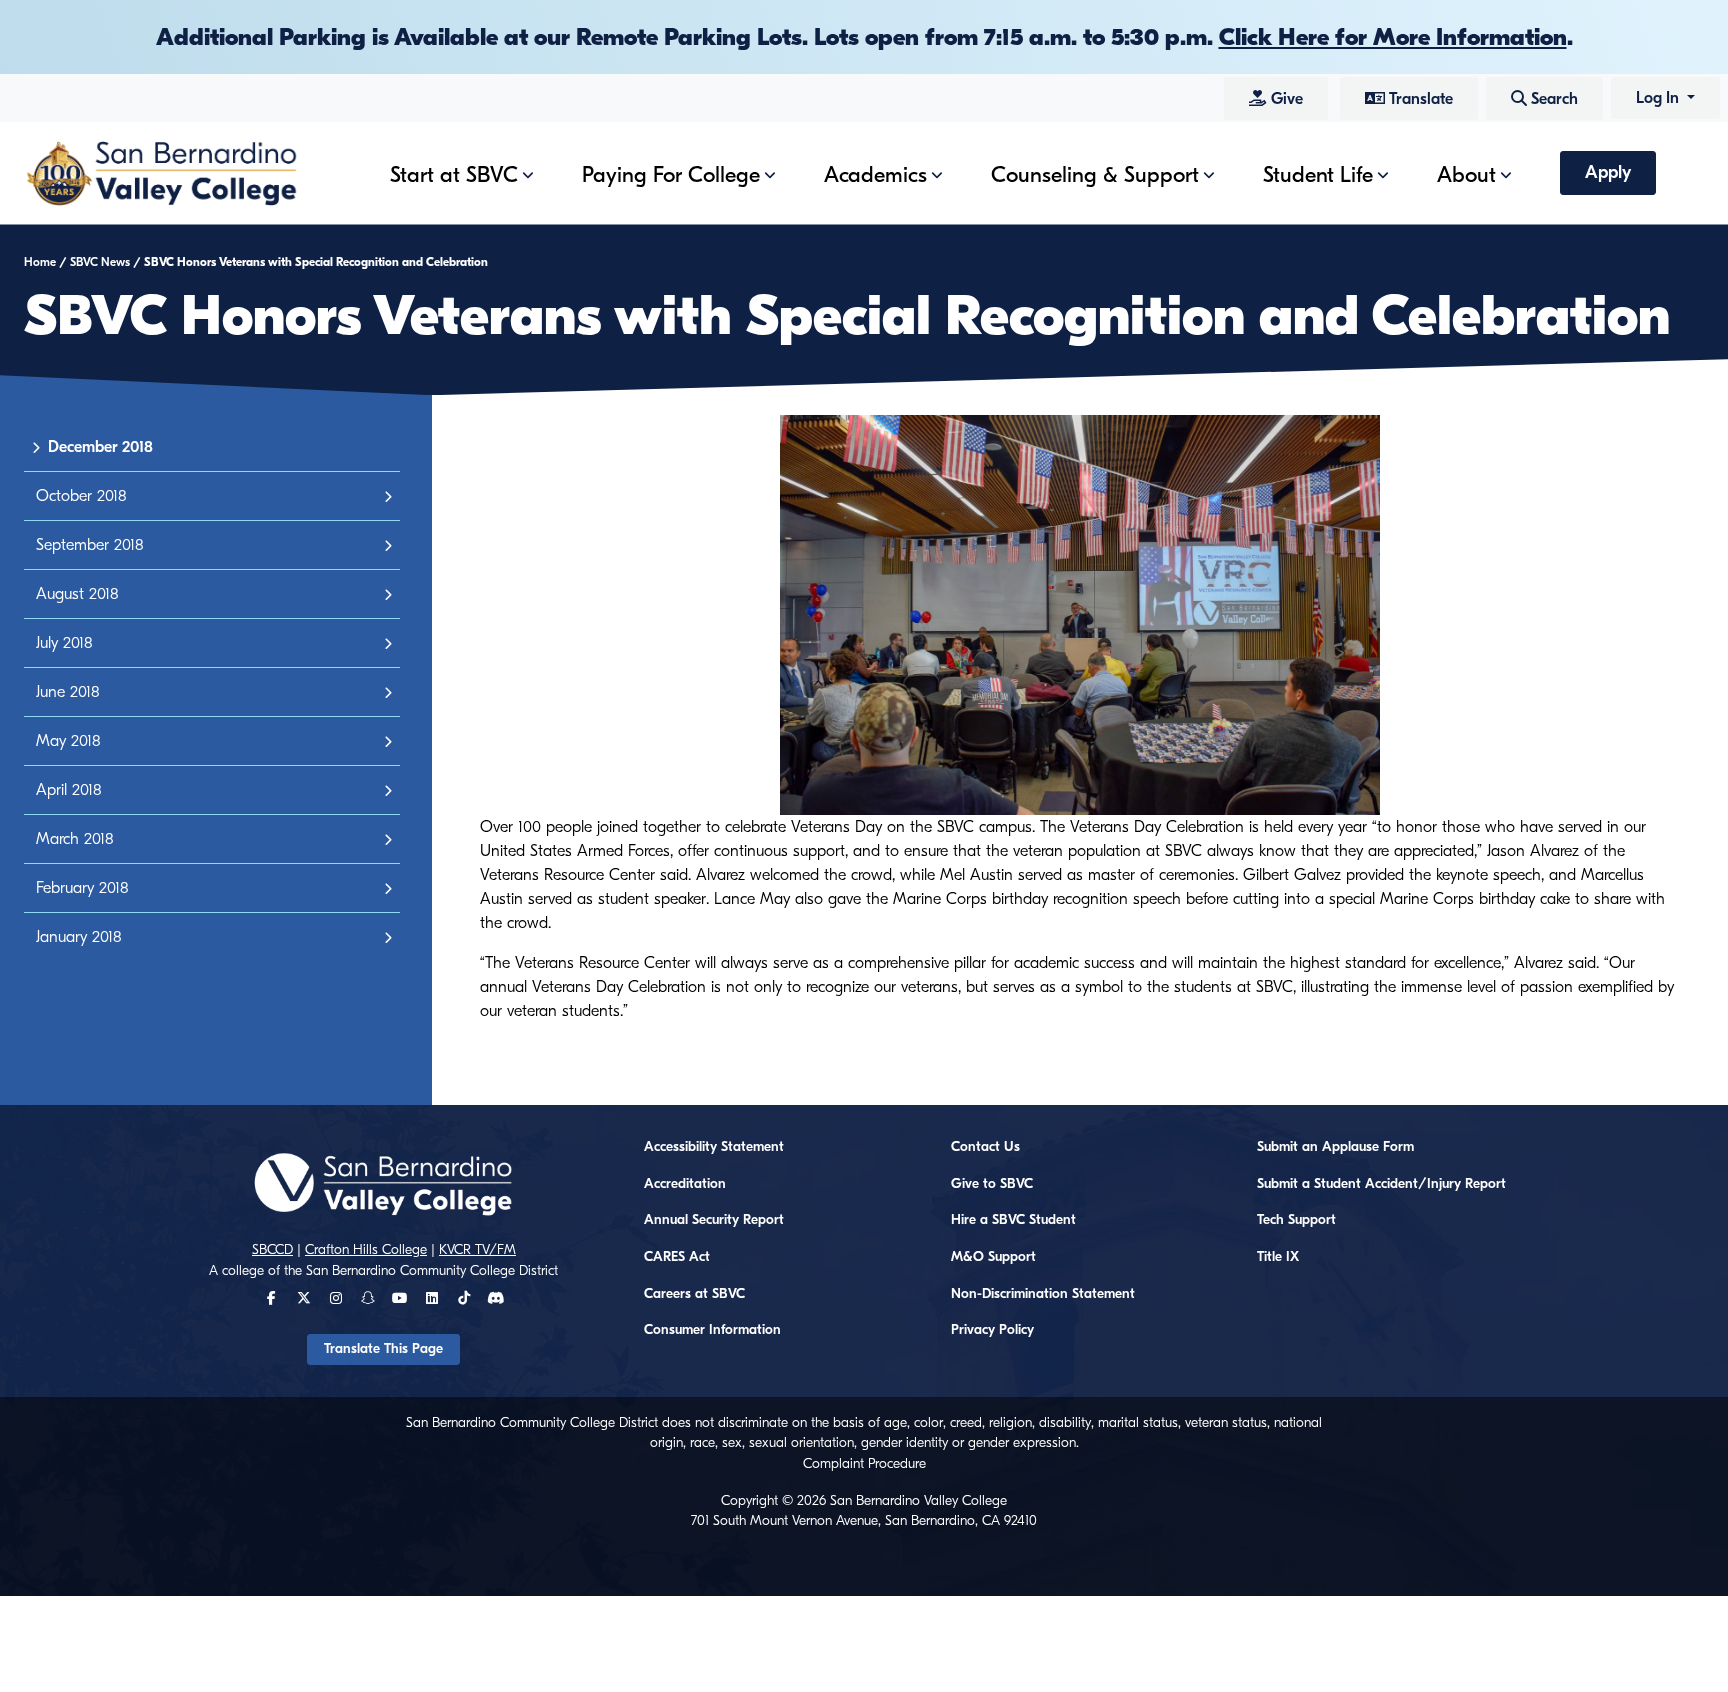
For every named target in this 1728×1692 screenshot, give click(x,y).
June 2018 (68, 692)
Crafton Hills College (366, 1250)
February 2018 (82, 888)
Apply (1608, 172)
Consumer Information (712, 1330)
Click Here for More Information (1393, 37)
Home (40, 262)
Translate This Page (383, 1349)
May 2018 (68, 741)
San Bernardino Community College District (432, 1271)
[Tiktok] (464, 1299)
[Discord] (495, 1299)
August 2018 (77, 594)
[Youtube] (399, 1299)
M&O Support (993, 1257)
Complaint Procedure (864, 1464)
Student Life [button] (1318, 175)
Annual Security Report (714, 1220)
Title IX (1278, 1257)
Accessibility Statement (714, 1147)
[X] (304, 1299)
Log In (1659, 98)
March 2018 (75, 839)
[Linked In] (432, 1299)
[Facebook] (271, 1299)
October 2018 (81, 496)
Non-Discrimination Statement (1043, 1294)
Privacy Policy (992, 1330)
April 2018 (69, 790)
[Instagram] (336, 1299)
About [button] (1466, 175)
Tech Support (1296, 1220)
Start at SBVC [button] (454, 175)
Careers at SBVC (694, 1294)
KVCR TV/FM (477, 1250)
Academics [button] (875, 175)
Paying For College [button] (671, 175)
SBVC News (100, 262)
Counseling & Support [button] (1095, 175)
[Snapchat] (368, 1299)
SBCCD (272, 1250)
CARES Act (677, 1257)
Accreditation (685, 1184)
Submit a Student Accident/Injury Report (1381, 1184)
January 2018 (79, 937)
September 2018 (90, 545)
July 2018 (64, 643)
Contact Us (985, 1147)
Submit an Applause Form (1335, 1147)
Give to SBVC (992, 1184)
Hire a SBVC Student (1013, 1220)
